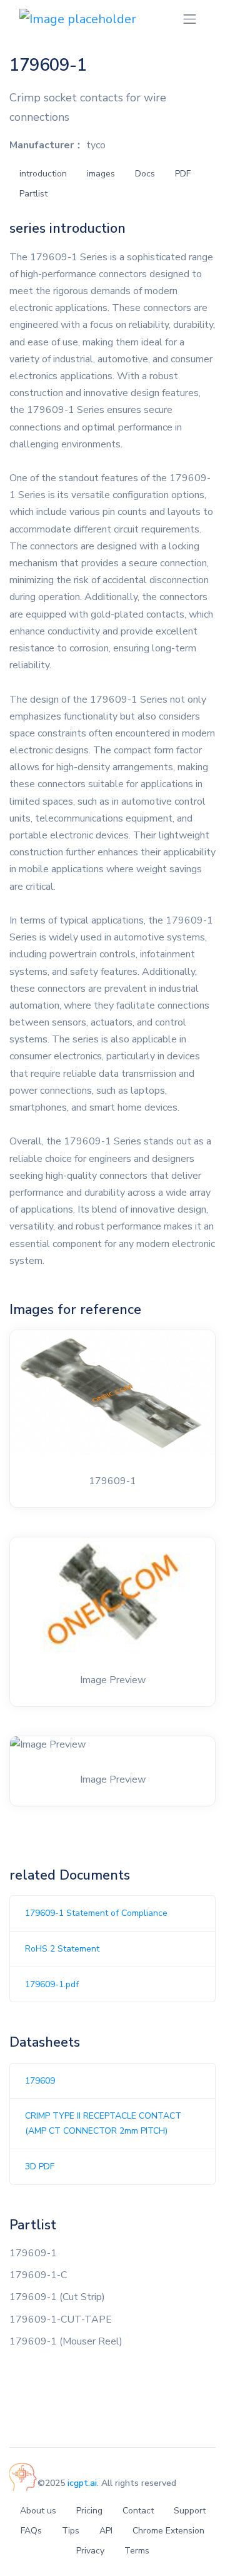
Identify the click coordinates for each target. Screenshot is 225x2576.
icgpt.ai (82, 2483)
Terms (137, 2551)
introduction (43, 174)
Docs (145, 174)
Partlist (33, 194)
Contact (138, 2511)
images (101, 174)
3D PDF (40, 2166)
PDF (183, 174)
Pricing (89, 2511)
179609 (40, 2081)
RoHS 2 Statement (62, 1949)
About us (38, 2511)
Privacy (90, 2551)
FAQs (31, 2531)
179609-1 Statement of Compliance (96, 1913)
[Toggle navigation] (190, 19)
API (106, 2531)
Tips (71, 2531)
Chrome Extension (168, 2531)
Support (190, 2511)
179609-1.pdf (52, 1984)
